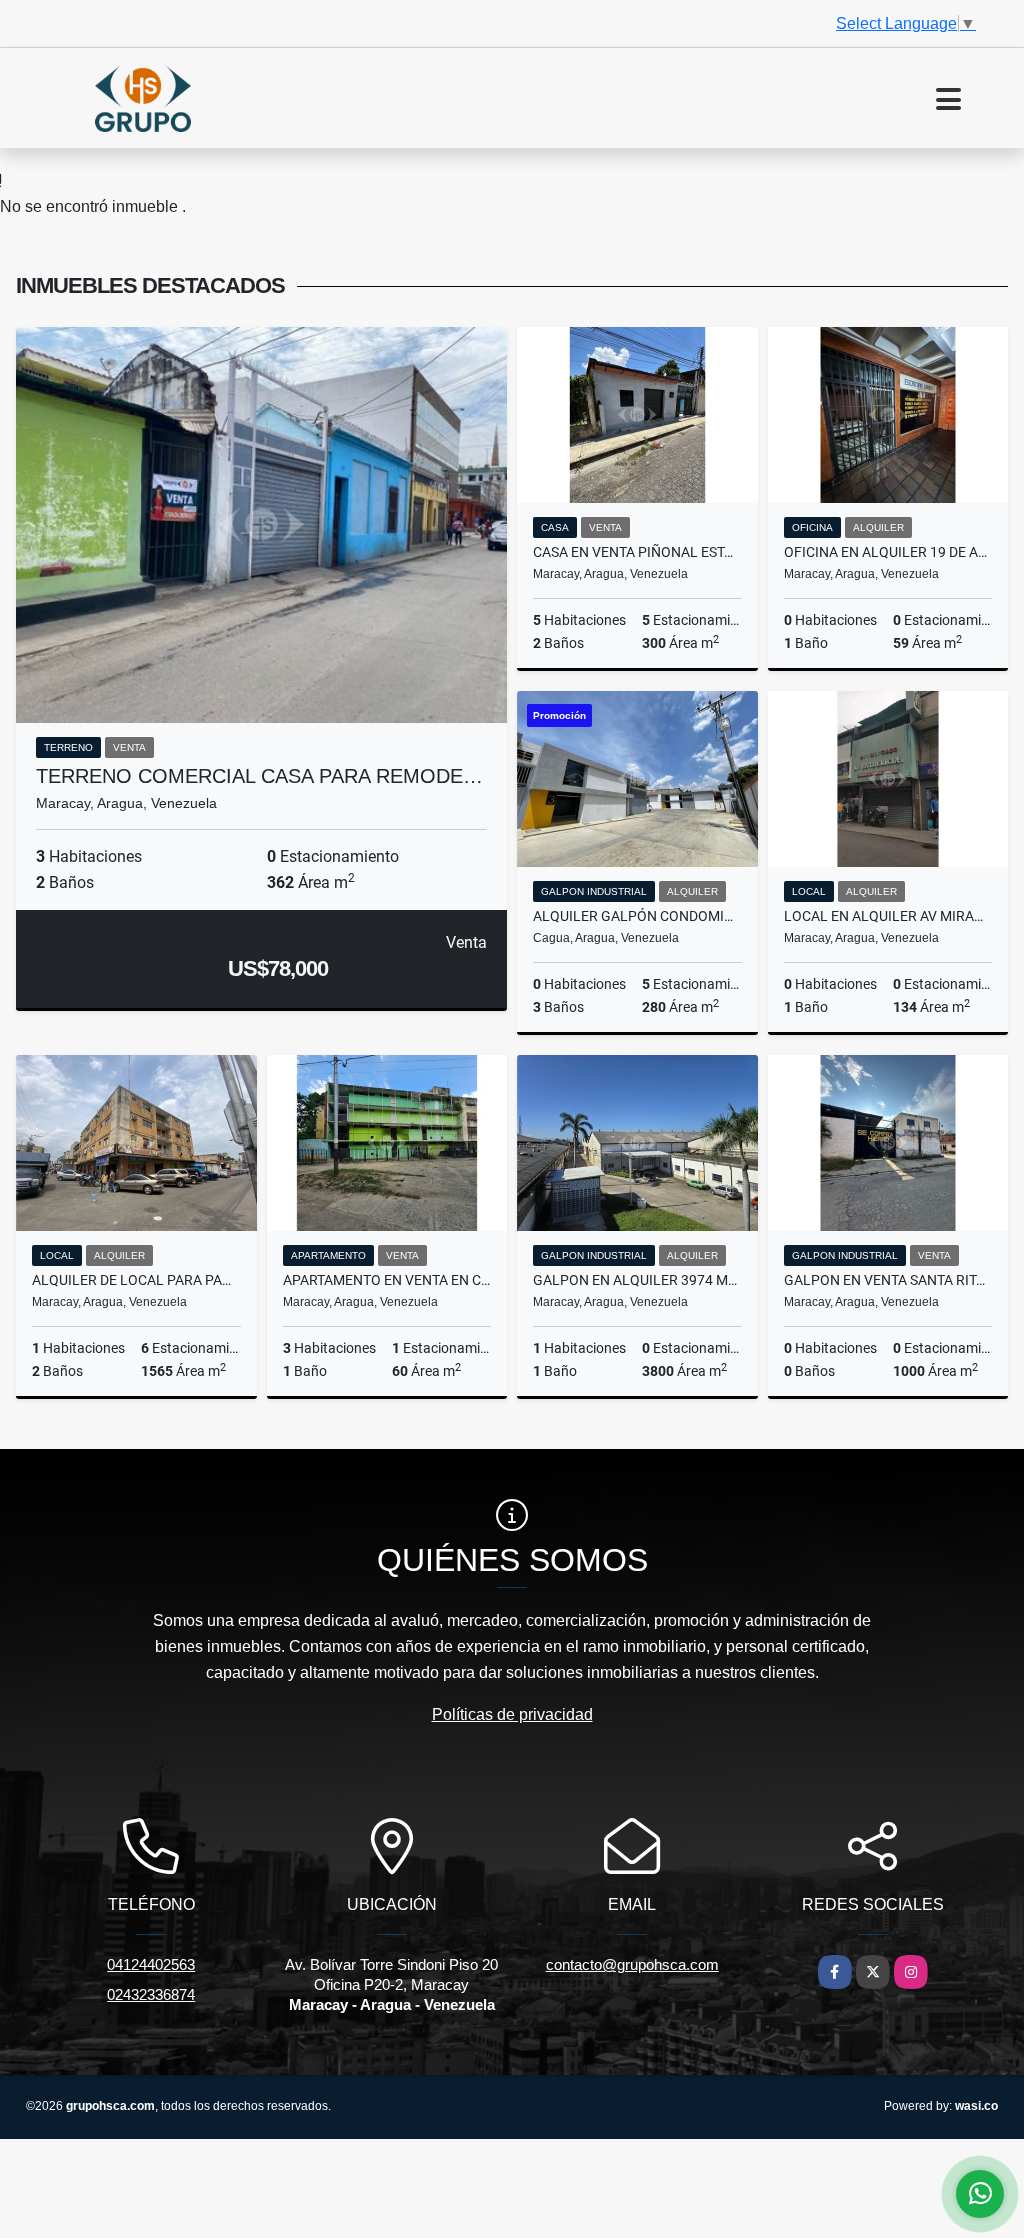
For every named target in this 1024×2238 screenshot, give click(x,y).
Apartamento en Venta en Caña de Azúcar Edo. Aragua (387, 1280)
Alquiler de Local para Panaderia (136, 1280)
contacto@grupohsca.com (632, 1964)
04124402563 (151, 1964)
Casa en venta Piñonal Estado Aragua (637, 552)
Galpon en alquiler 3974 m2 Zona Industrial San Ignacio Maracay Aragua (637, 1280)
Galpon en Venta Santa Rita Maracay (888, 1280)
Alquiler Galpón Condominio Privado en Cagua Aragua (637, 916)
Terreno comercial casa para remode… (259, 776)
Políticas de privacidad (512, 1714)
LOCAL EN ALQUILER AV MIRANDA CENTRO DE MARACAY (888, 916)
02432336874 (151, 1994)
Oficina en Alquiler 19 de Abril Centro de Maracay (888, 552)
